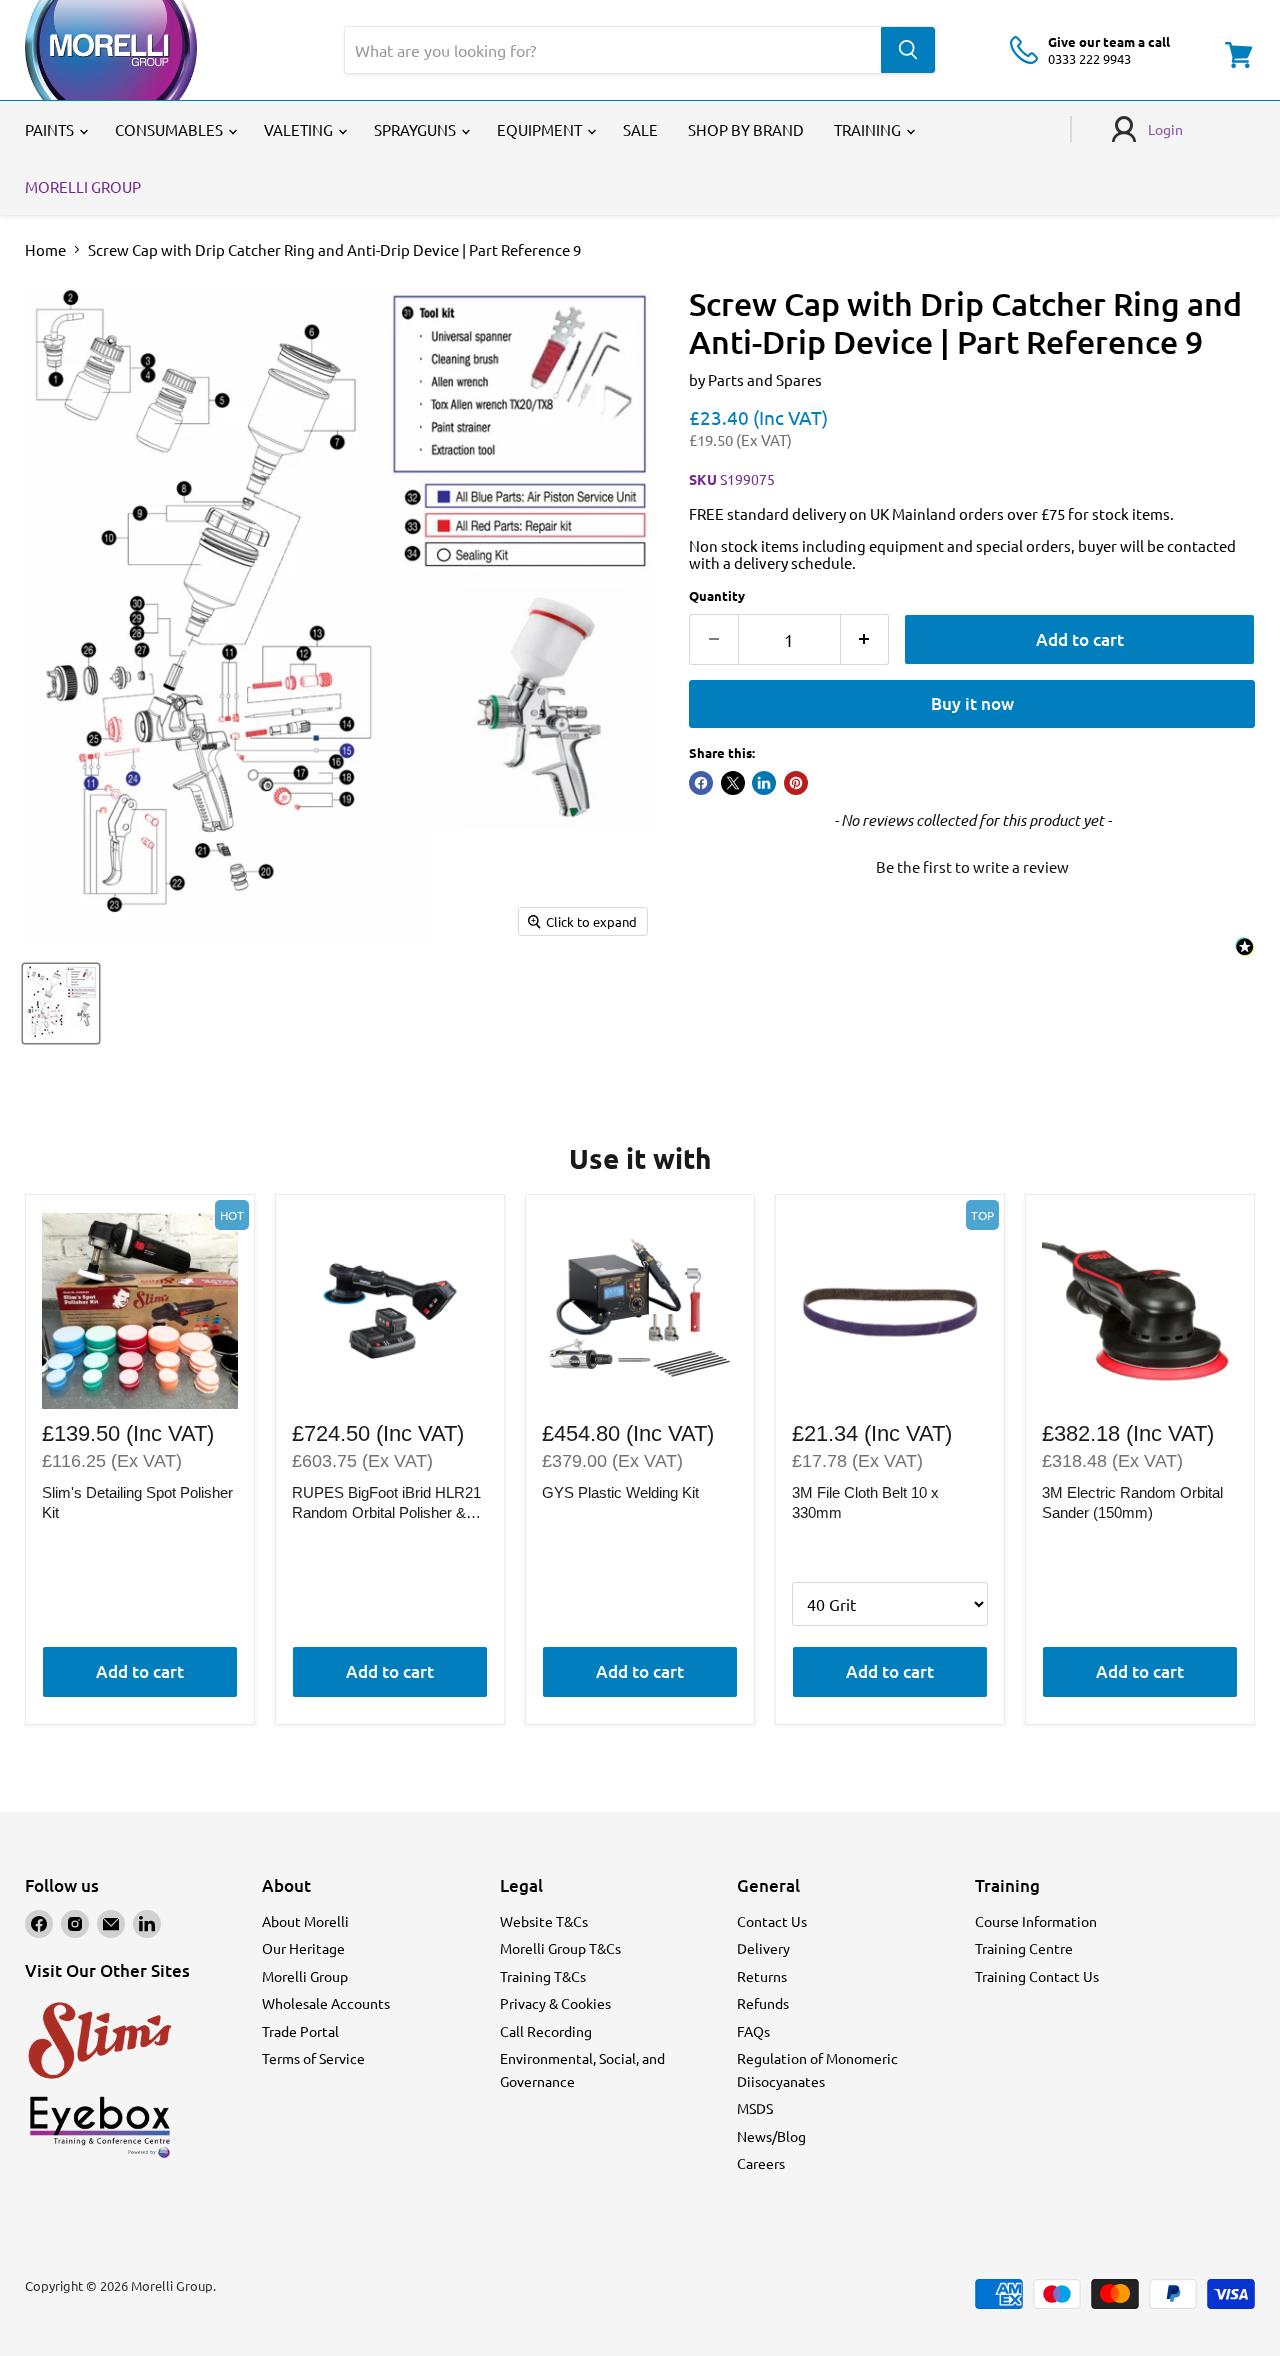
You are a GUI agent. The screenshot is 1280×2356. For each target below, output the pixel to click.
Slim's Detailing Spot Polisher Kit (137, 1502)
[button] (972, 864)
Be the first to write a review (972, 866)
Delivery (763, 1948)
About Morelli (305, 1921)
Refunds (763, 2003)
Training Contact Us (1037, 1976)
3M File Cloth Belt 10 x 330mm (865, 1502)
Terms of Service (313, 2058)
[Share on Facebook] (701, 783)
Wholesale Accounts (326, 2003)
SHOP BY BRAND (746, 129)
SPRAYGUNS (416, 129)
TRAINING (869, 129)
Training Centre (1024, 1948)
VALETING (300, 129)
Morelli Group (305, 1976)
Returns (762, 1976)
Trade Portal (300, 2031)
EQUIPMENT (541, 129)
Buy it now (972, 703)
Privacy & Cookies (555, 2003)
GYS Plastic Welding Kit (620, 1492)
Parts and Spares (765, 379)
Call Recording (546, 2031)
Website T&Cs (544, 1921)
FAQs (753, 2031)
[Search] (908, 50)
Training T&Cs (543, 1976)
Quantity (717, 595)
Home (45, 249)
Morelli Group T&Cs (560, 1948)
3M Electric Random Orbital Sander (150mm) (1132, 1502)
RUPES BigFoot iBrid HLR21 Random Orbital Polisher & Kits (386, 1503)
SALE (640, 129)
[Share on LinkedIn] (764, 783)
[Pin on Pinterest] (796, 783)
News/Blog (771, 2136)
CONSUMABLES (170, 129)
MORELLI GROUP (83, 186)
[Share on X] (733, 783)
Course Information (1036, 1921)
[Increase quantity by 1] (865, 639)
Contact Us (772, 1921)
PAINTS (51, 129)
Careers (761, 2163)
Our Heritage (303, 1948)
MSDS (755, 2108)
